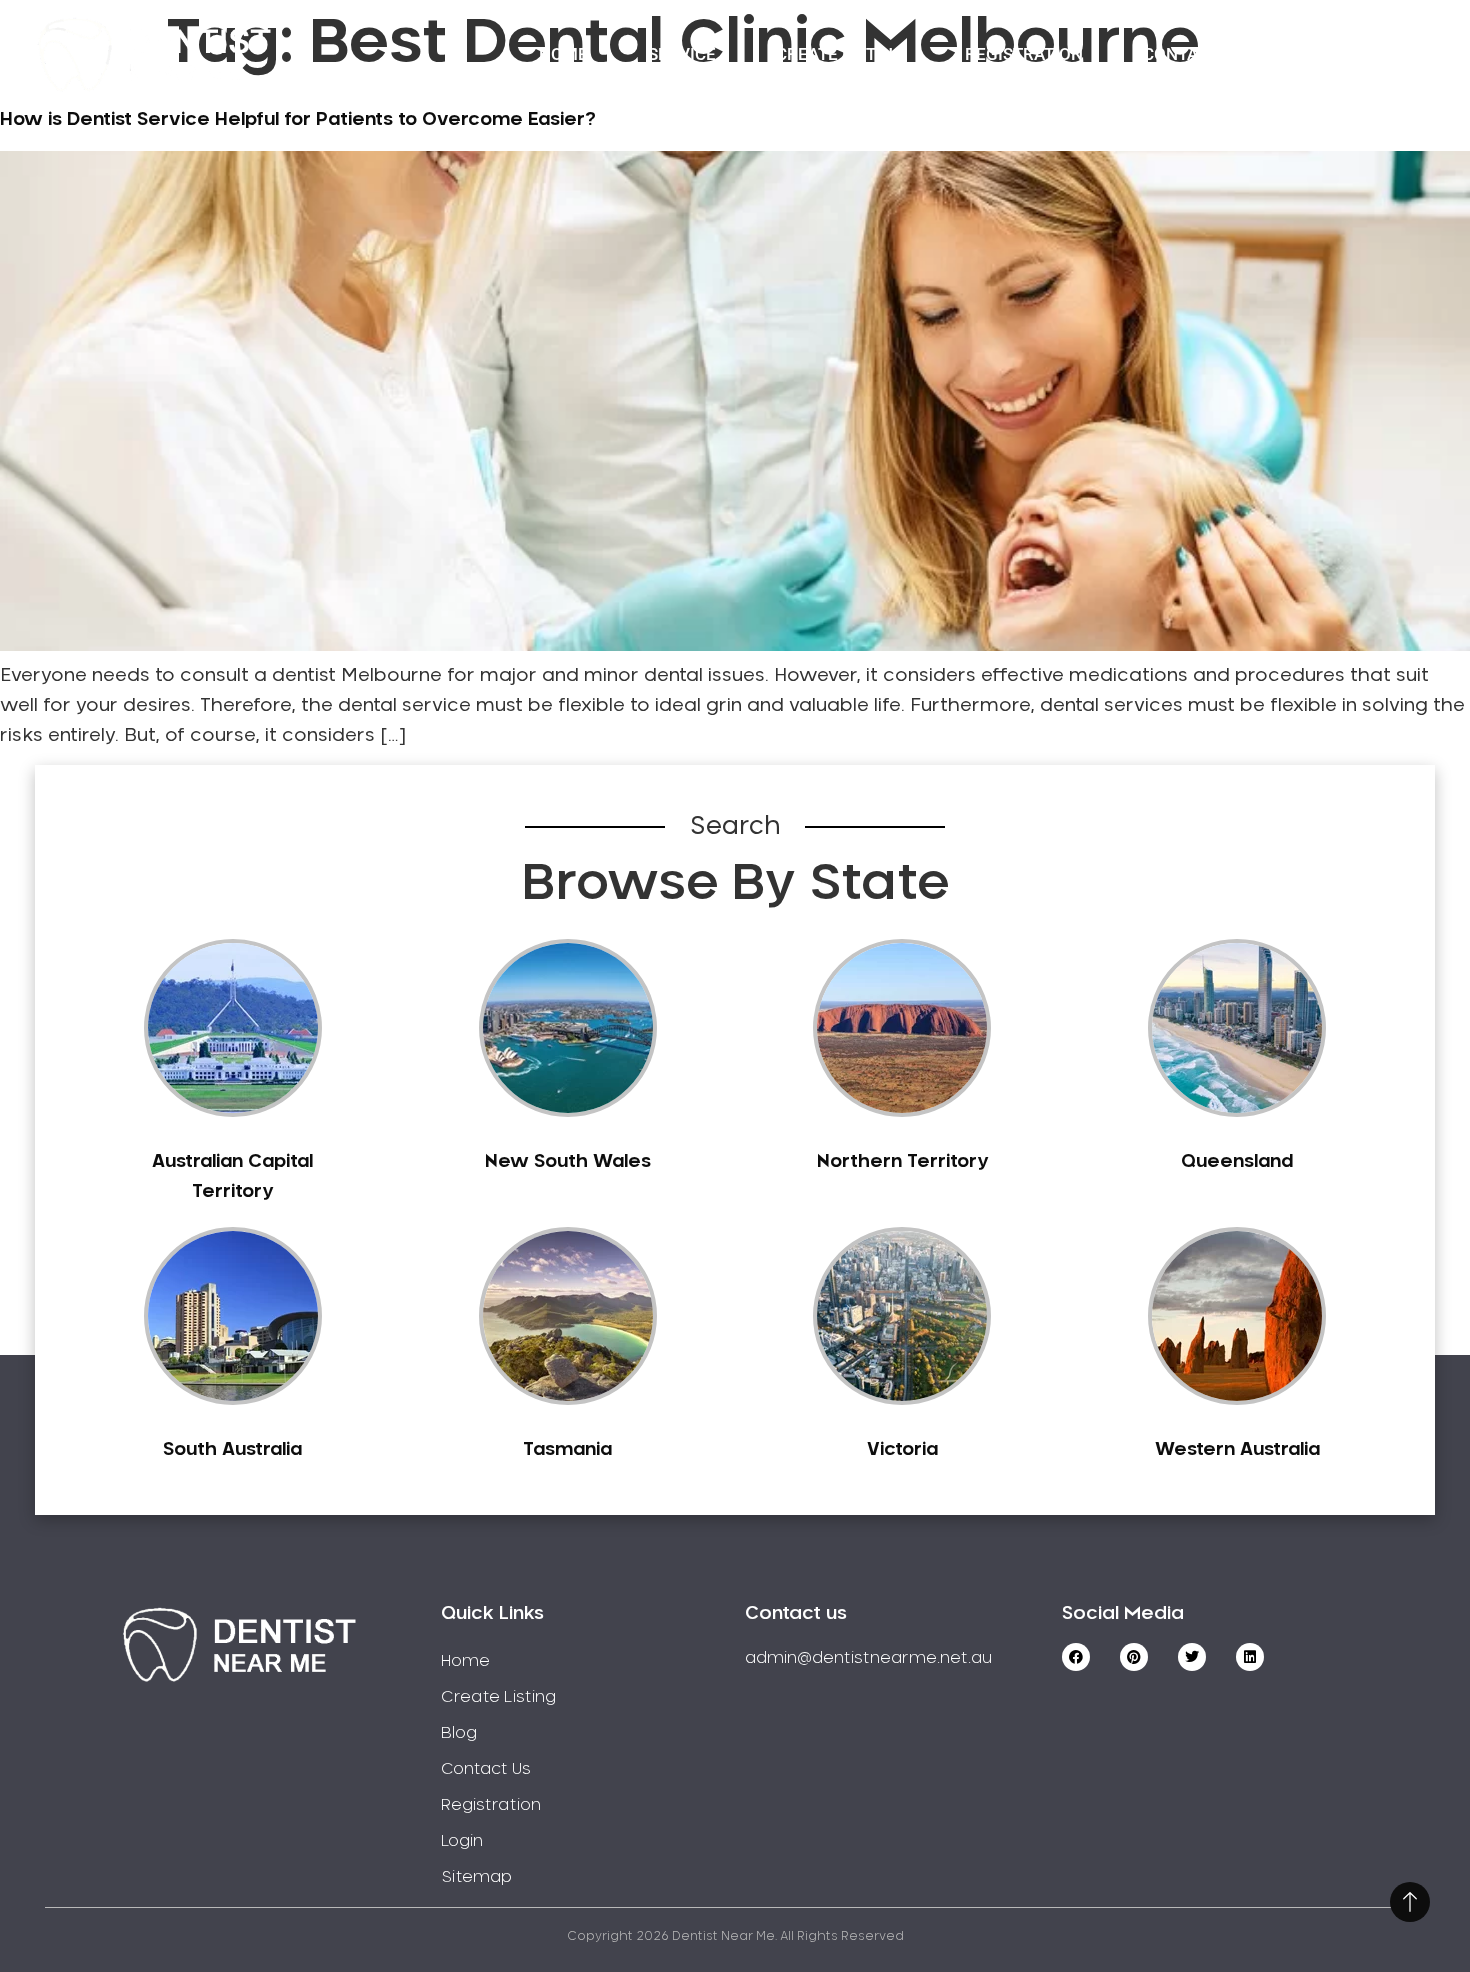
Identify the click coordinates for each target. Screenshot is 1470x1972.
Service (682, 54)
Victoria (902, 1450)
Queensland (1237, 1162)
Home (563, 54)
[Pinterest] (1134, 1657)
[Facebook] (1076, 1657)
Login (1328, 54)
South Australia (232, 1450)
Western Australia (1237, 1450)
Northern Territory (902, 1162)
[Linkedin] (1250, 1657)
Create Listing (840, 54)
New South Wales (568, 1162)
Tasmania (567, 1450)
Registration (1024, 54)
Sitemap (476, 1877)
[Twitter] (1192, 1657)
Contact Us (1193, 54)
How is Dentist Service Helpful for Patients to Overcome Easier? (298, 120)
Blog (459, 1733)
